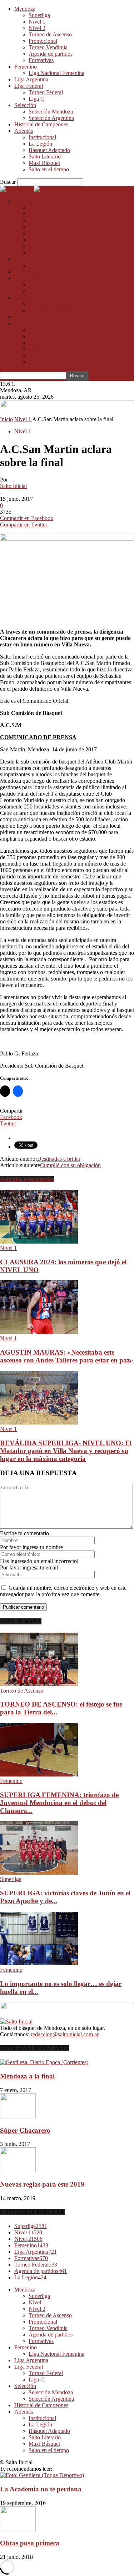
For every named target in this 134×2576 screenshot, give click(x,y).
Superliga (39, 15)
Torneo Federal (46, 92)
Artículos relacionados (27, 1179)
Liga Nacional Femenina (56, 73)
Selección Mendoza (51, 112)
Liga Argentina (31, 79)
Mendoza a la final (27, 2076)
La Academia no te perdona (41, 2489)
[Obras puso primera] (18, 2529)
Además (24, 131)
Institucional (42, 137)
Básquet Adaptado (49, 150)
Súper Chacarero (25, 2130)
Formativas (41, 60)
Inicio (6, 419)
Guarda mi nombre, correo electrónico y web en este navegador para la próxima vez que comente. (63, 1591)
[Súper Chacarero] (18, 2116)
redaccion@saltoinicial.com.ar (65, 2034)
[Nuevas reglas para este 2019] (18, 2170)
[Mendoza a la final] (44, 2062)
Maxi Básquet (44, 163)
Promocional (43, 41)
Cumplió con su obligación (70, 1165)
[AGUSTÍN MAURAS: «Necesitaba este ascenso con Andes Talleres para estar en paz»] (39, 1332)
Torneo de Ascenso (50, 34)
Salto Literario (45, 157)
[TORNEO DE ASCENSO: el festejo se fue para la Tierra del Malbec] (39, 1684)
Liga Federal (29, 86)
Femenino (26, 67)
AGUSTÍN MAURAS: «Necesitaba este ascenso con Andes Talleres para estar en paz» (67, 1356)
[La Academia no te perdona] (42, 2475)
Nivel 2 (37, 28)
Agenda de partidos (51, 54)
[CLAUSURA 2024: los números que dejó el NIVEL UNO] (39, 1242)
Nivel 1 (37, 22)
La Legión (40, 144)
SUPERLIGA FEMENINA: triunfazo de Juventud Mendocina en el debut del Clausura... (59, 1803)
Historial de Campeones (41, 124)
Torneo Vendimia (48, 47)
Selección (25, 105)
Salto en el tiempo (49, 169)
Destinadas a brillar (59, 1159)
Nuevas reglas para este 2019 (42, 2184)
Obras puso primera (30, 2543)
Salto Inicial (13, 486)
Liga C (36, 99)
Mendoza (25, 9)
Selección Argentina (51, 118)
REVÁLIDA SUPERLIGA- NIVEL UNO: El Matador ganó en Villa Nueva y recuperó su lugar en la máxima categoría (66, 1451)
